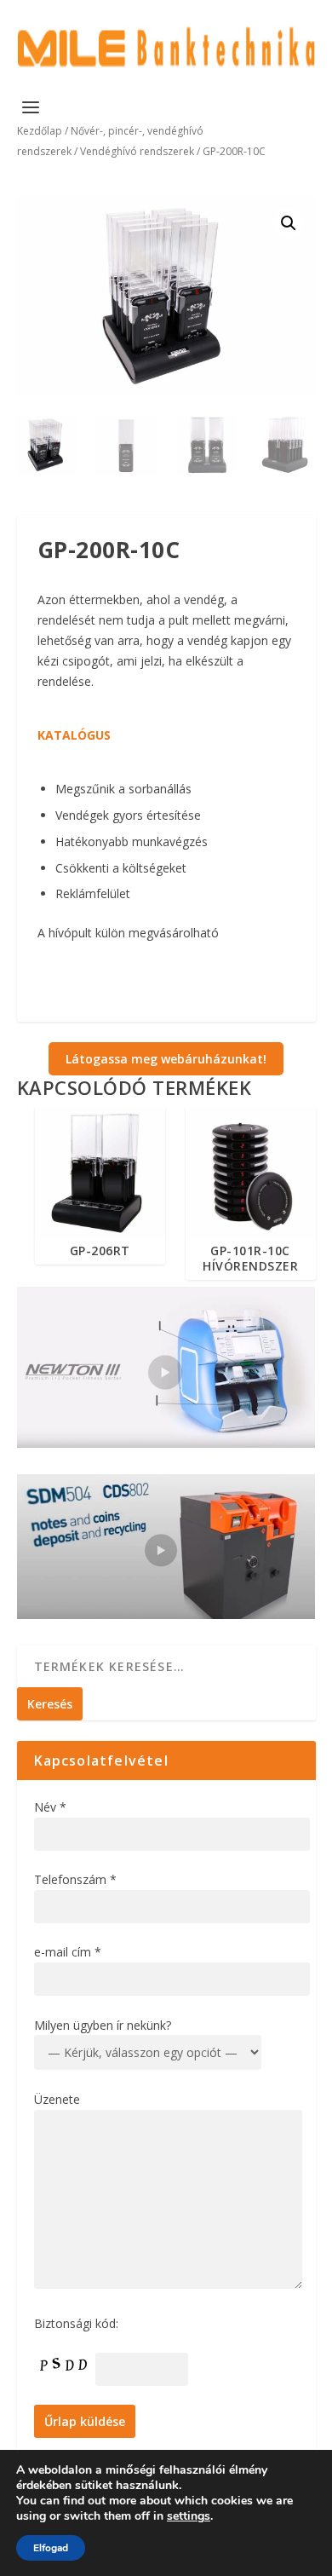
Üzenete (57, 2099)
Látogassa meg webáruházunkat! (166, 1059)
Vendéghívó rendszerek (137, 151)
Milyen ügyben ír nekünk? (103, 2025)
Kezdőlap (40, 131)
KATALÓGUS (74, 735)
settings (189, 2516)
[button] (289, 223)
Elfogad (51, 2548)
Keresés (50, 1704)
